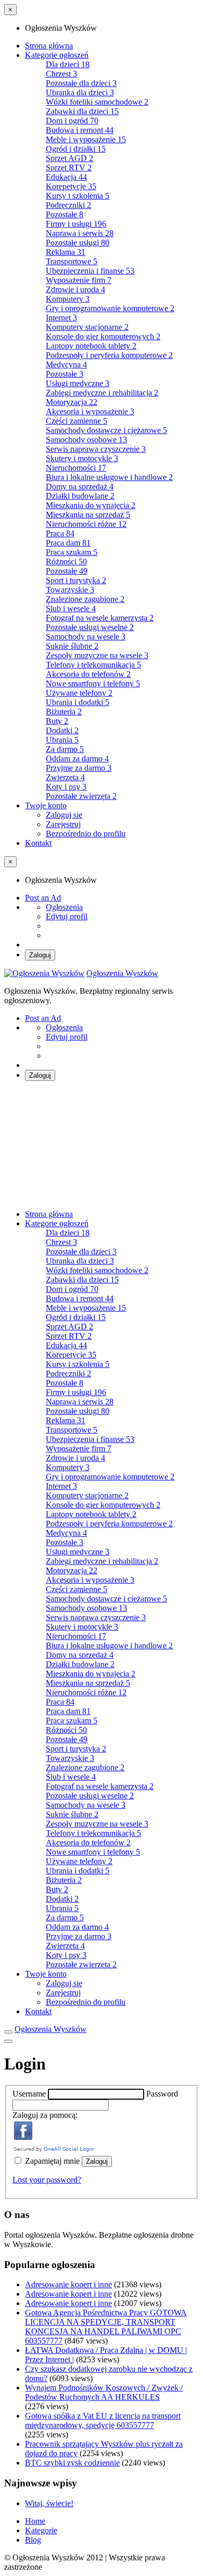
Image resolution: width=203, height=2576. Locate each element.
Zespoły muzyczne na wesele (97, 655)
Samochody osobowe (86, 440)
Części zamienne (77, 421)
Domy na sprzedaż (80, 486)
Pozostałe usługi (78, 243)
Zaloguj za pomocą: (45, 2115)
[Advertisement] (102, 1145)
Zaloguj (40, 955)
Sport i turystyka (76, 580)
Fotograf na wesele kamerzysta (100, 618)
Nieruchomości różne (86, 524)
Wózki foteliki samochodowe (97, 102)
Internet (61, 318)
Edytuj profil (67, 916)
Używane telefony (79, 693)
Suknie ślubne (72, 646)
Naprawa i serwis (80, 233)
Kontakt (38, 843)
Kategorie (41, 2530)
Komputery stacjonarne (87, 327)
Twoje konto (46, 805)
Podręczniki (68, 205)
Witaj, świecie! (49, 2503)
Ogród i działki (76, 149)
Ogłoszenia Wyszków (122, 973)
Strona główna (49, 46)
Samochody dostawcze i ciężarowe (106, 430)
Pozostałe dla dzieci (81, 83)
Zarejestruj (63, 824)
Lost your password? (47, 2180)
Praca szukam (72, 552)
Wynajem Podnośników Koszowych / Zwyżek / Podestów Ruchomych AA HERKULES (104, 2392)
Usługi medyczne (78, 383)
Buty (57, 721)
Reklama (66, 252)
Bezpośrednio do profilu (86, 834)
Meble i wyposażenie (86, 139)
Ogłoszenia (64, 907)
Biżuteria (64, 712)
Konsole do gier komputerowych (103, 336)
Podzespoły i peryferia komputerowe (109, 355)
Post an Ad (43, 898)
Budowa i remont (80, 130)
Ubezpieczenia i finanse (90, 271)
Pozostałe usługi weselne (90, 627)
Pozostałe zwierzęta (81, 796)
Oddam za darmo (77, 759)
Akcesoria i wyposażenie (90, 411)
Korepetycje (71, 186)
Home (35, 2521)
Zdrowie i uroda (75, 289)
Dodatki (62, 730)
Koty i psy (66, 787)
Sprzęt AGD (69, 158)
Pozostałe (65, 214)
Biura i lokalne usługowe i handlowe (109, 477)
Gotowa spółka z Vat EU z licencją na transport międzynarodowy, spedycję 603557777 (103, 2420)
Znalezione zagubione (85, 599)
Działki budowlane (80, 496)
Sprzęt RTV (69, 168)
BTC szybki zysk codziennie (72, 2463)
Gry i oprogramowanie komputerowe (110, 308)
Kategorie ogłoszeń (57, 55)
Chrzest (61, 74)
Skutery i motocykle (82, 458)
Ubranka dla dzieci (80, 93)
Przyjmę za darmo (79, 768)
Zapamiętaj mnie (52, 2161)
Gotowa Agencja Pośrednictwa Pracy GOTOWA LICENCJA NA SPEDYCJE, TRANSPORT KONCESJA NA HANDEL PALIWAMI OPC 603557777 (106, 2327)
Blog (33, 2540)
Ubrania (62, 740)
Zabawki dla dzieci (82, 111)
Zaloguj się (64, 815)
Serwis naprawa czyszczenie (96, 449)
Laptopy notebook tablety (91, 346)
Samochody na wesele (86, 637)
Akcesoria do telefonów (88, 674)
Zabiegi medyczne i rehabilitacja (102, 393)
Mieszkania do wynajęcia (91, 505)
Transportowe (72, 261)
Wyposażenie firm (79, 280)
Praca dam (68, 543)
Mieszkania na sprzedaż (88, 515)
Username (30, 2094)
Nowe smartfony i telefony (93, 683)
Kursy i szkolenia (78, 196)
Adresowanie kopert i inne (68, 2284)
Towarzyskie (70, 590)
